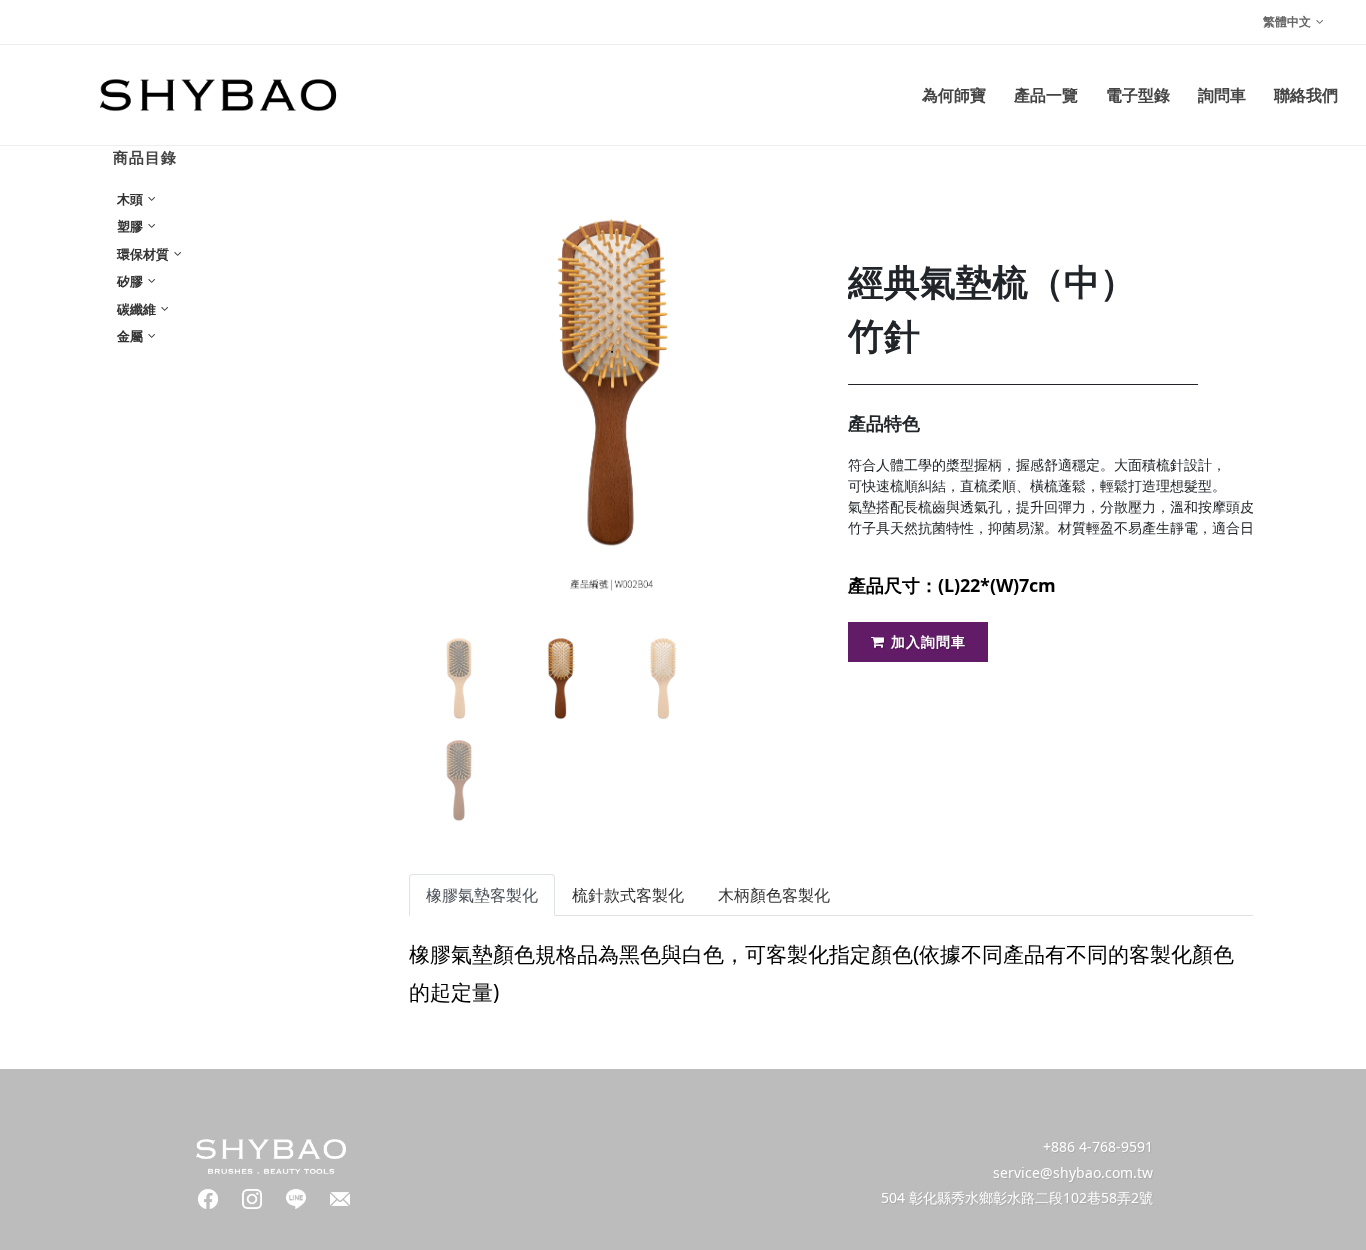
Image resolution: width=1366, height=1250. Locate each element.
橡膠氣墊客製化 (482, 895)
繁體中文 (1287, 21)
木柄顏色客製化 (774, 895)
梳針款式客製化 (628, 895)
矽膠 (131, 281)
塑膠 (131, 226)
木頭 (131, 199)
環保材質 (144, 254)
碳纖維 (138, 309)
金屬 (131, 336)
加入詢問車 (928, 641)
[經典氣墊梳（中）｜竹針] (612, 382)
